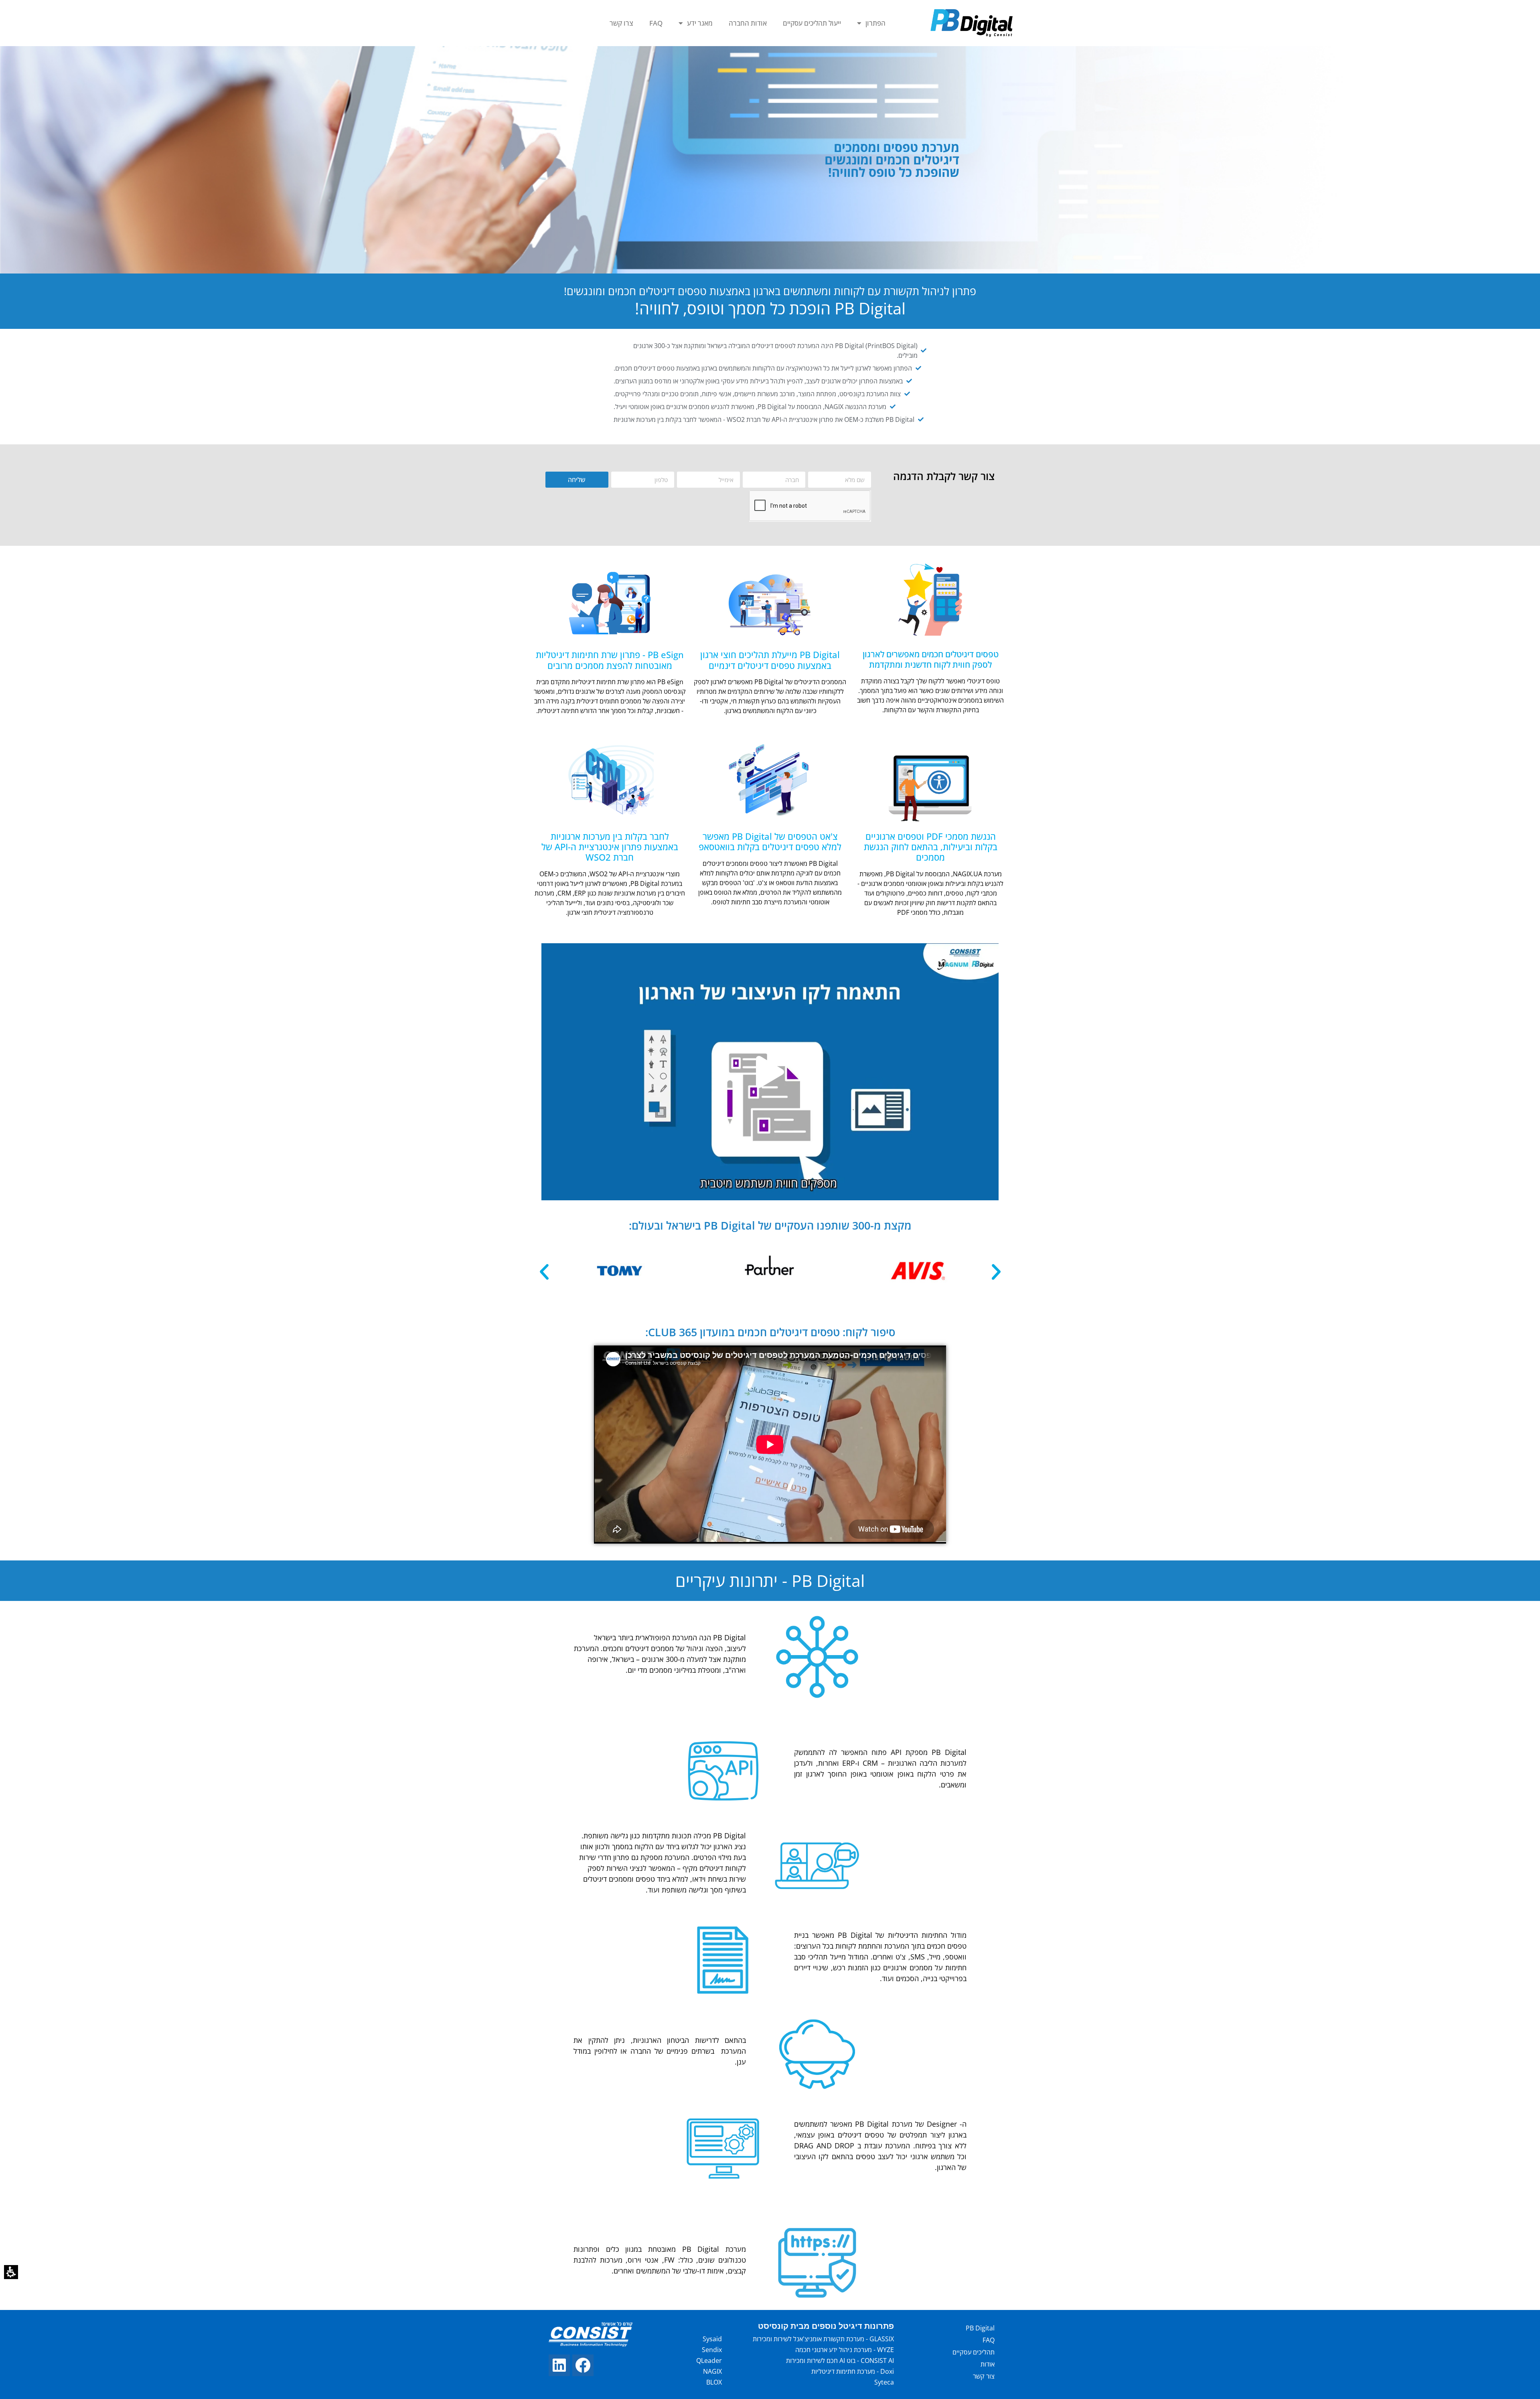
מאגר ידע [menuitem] (700, 23)
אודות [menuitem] (988, 2364)
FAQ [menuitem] (656, 23)
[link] (583, 2365)
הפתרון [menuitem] (875, 23)
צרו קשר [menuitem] (621, 23)
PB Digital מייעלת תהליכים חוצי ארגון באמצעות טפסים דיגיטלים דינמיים (770, 660)
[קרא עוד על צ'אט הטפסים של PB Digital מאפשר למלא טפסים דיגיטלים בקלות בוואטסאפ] (770, 781)
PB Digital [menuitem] (980, 2328)
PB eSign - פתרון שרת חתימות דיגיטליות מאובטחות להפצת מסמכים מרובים (610, 660)
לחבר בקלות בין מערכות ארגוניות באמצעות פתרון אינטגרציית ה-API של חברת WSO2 (610, 847)
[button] (11, 2272)
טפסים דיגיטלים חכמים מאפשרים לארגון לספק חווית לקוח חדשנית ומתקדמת (931, 659)
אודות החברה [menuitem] (748, 23)
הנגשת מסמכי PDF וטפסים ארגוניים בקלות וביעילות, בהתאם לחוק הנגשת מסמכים (931, 847)
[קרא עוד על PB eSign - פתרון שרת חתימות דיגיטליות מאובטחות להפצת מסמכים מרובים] (610, 600)
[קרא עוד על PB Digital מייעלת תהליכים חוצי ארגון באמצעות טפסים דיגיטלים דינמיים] (770, 600)
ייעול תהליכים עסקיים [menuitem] (812, 23)
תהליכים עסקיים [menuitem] (974, 2352)
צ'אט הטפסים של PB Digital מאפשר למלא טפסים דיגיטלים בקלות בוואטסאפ (770, 841)
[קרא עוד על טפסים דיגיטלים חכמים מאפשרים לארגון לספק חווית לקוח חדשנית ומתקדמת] (930, 600)
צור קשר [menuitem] (984, 2376)
